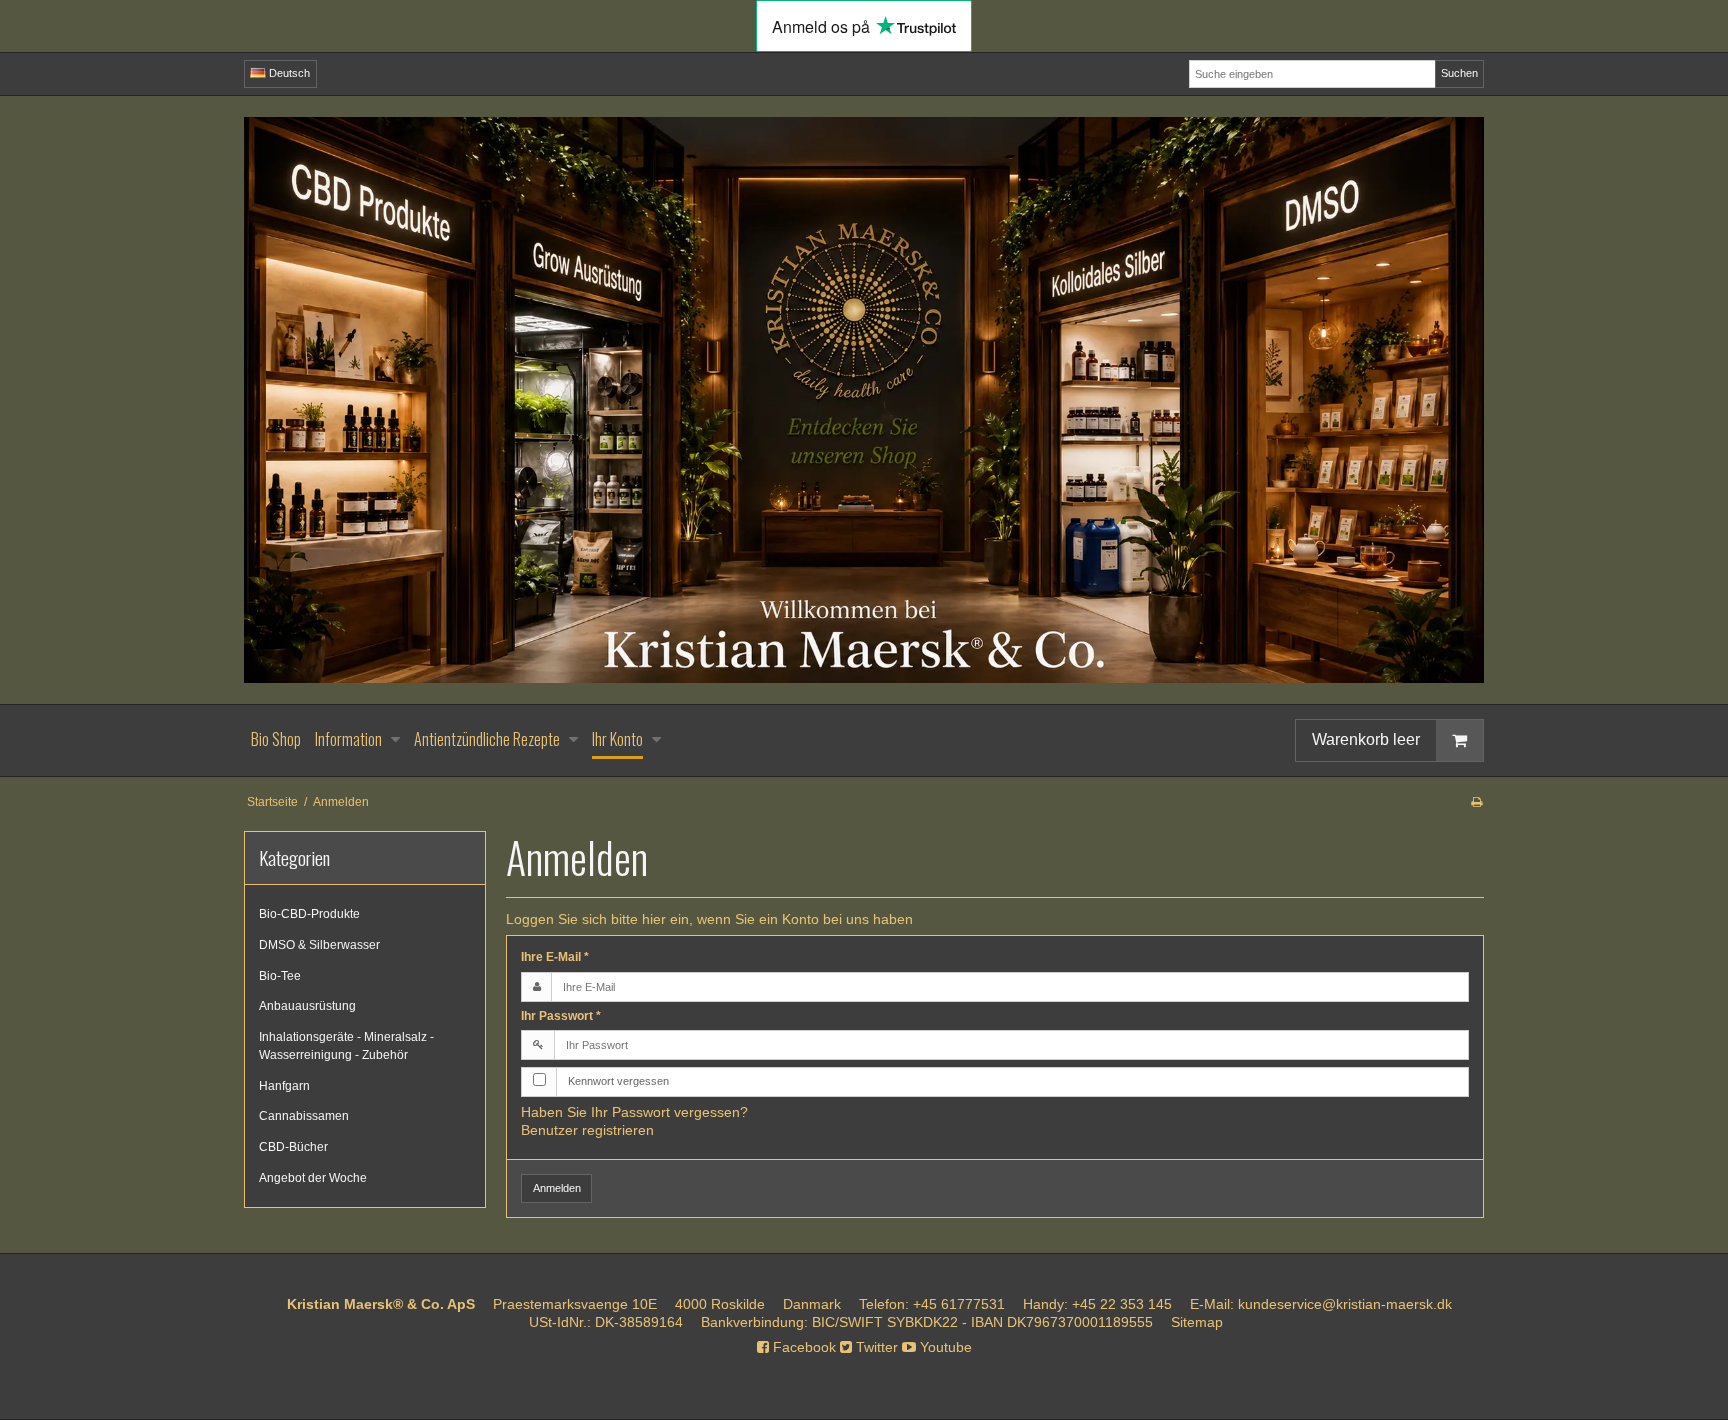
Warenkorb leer (1366, 739)
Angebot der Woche (313, 1178)
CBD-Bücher (293, 1147)
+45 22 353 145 (1122, 1304)
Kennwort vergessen (618, 1081)
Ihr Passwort (561, 1016)
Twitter (875, 1347)
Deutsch (288, 73)
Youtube (944, 1347)
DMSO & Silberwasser (319, 945)
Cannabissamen (304, 1116)
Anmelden (557, 1188)
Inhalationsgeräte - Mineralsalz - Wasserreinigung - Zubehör (346, 1046)
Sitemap (1197, 1322)
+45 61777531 (959, 1304)
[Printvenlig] (1476, 802)
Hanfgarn (284, 1086)
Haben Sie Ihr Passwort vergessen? (634, 1112)
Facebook (802, 1347)
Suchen (1459, 73)
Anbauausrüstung (307, 1006)
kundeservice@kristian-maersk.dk (1345, 1304)
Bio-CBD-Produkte (309, 914)
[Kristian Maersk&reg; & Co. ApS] (864, 400)
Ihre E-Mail (555, 957)
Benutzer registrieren (587, 1130)
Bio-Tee (280, 976)
